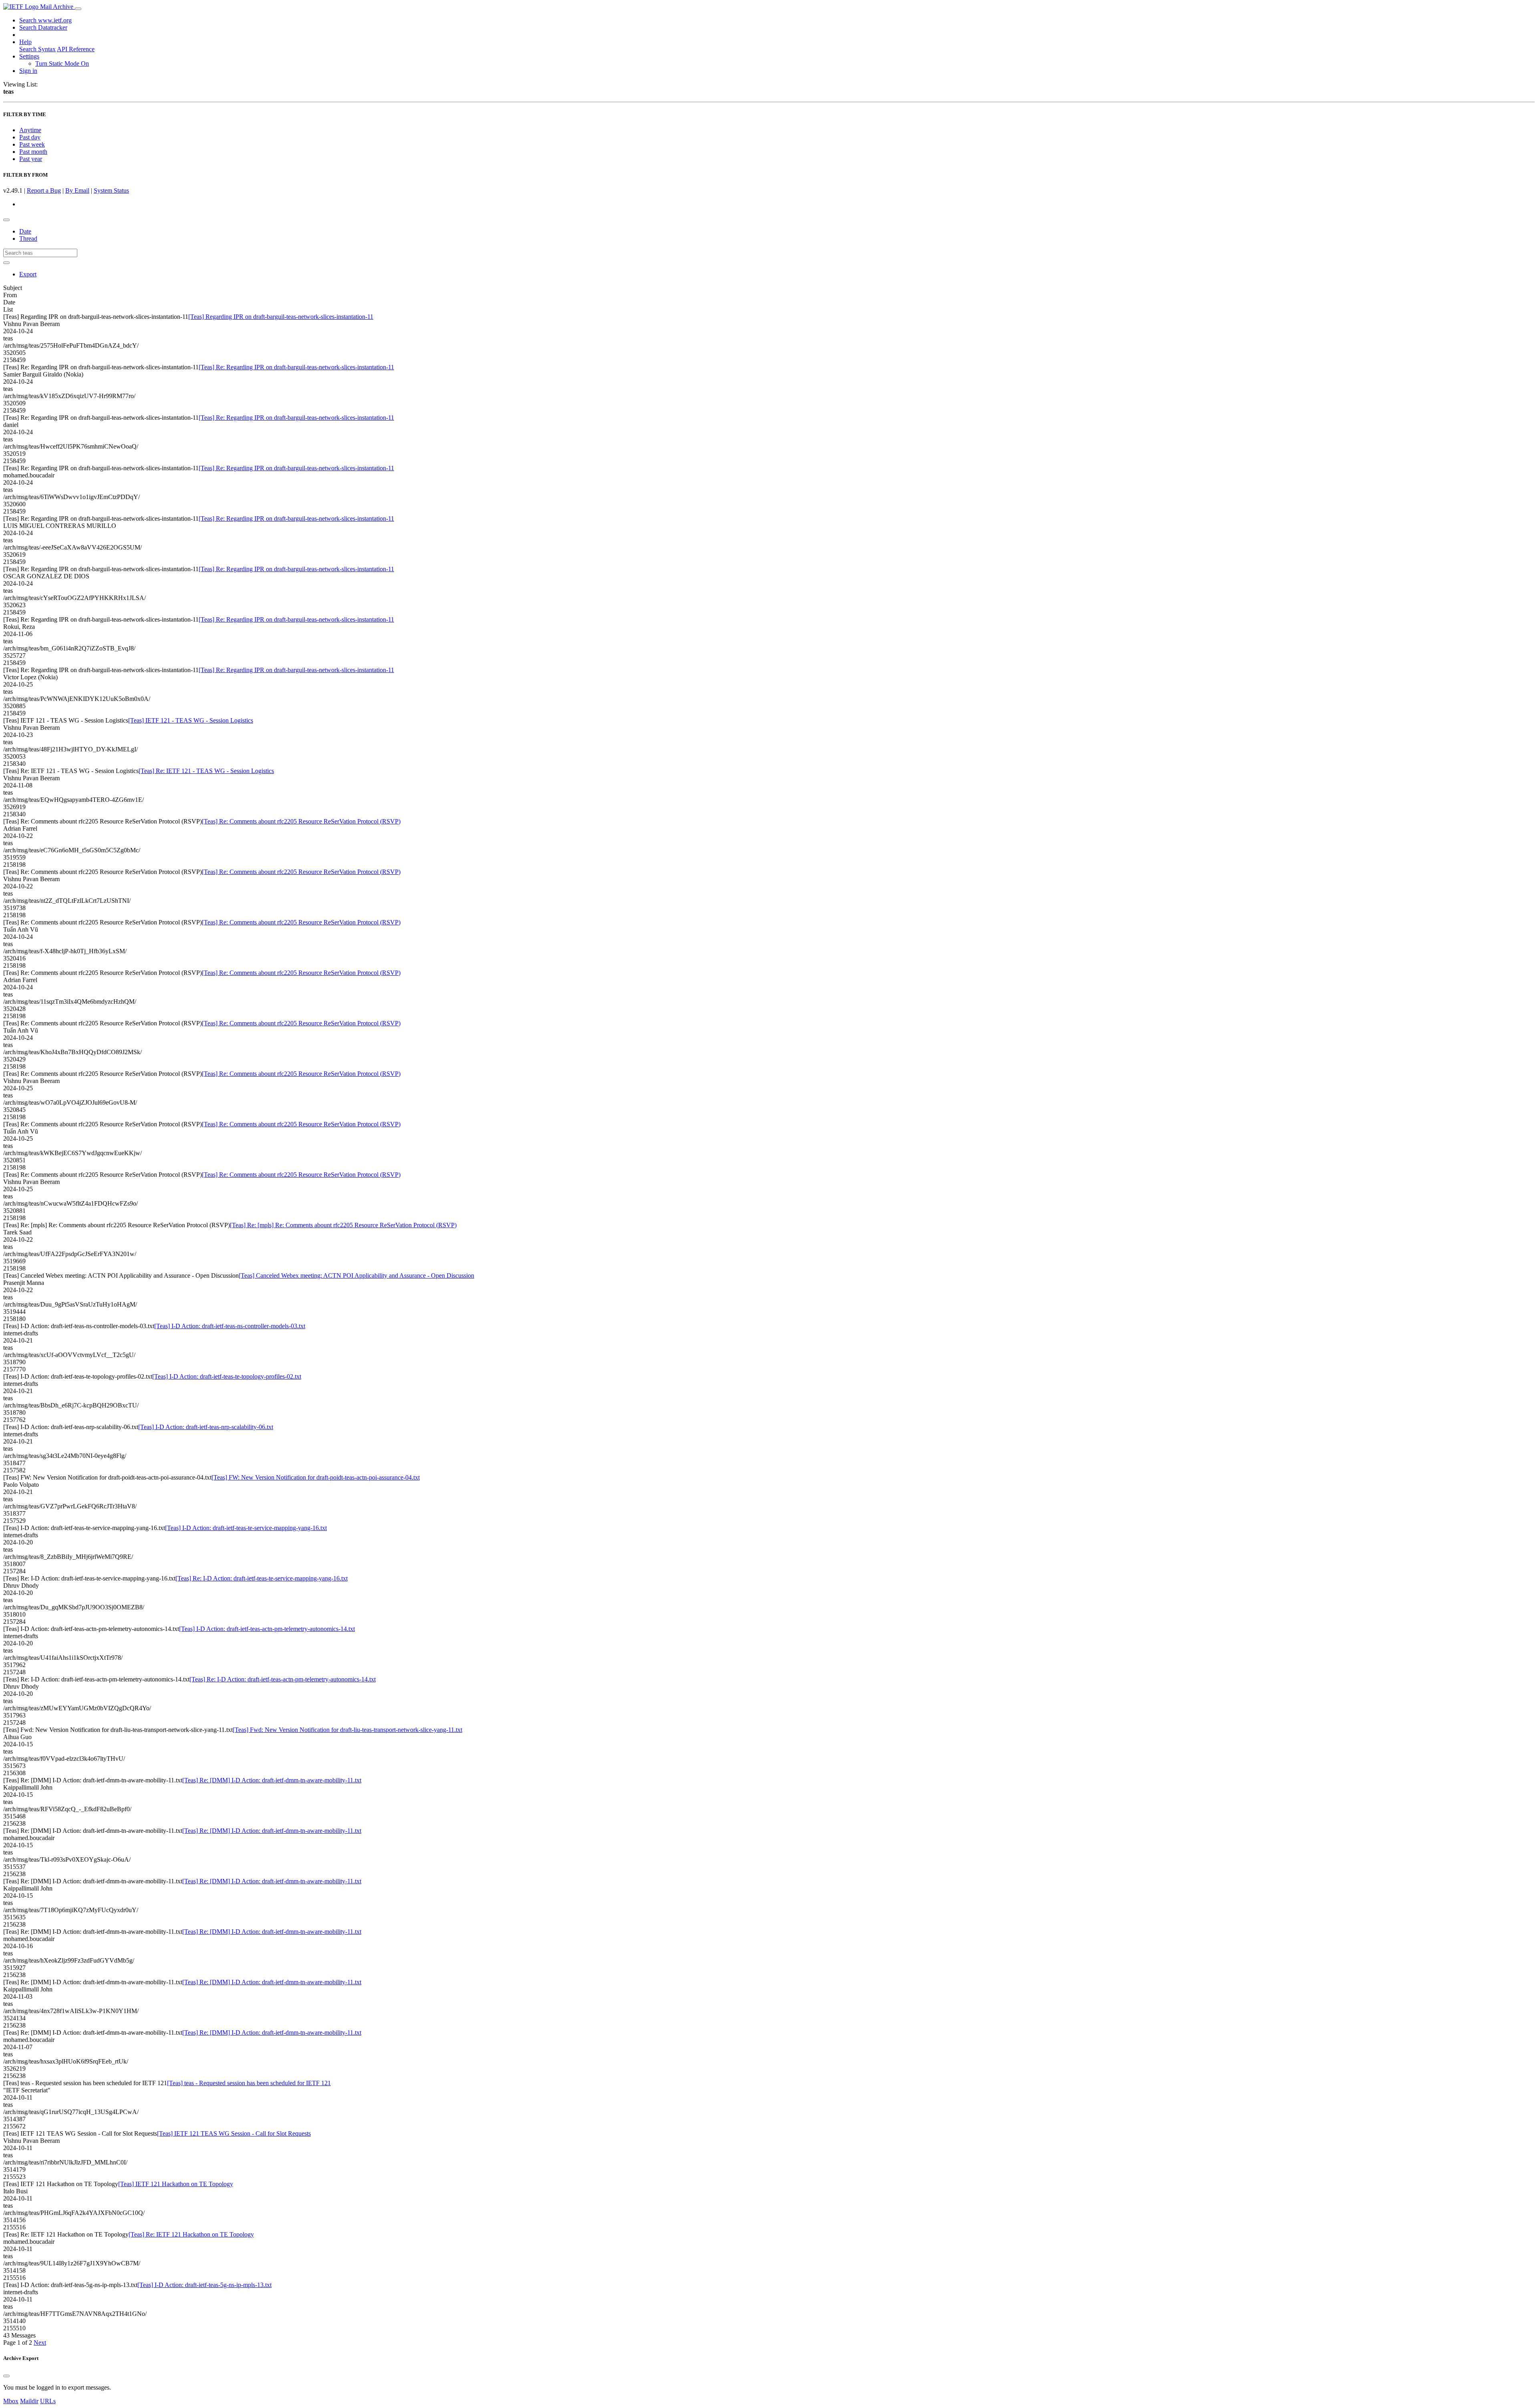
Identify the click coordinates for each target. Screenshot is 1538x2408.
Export (28, 274)
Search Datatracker (43, 27)
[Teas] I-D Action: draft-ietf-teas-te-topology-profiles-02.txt (227, 1376)
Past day (30, 137)
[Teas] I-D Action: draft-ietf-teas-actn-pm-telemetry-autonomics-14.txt (267, 1629)
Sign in (28, 71)
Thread (28, 239)
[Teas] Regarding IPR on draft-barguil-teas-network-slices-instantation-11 (281, 317)
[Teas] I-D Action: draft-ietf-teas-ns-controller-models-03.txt (230, 1326)
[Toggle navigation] (78, 9)
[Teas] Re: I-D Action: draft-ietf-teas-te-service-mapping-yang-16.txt (262, 1578)
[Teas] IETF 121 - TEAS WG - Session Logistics (191, 720)
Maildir (29, 2401)
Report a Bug (44, 190)
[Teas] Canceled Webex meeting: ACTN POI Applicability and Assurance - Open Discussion (356, 1275)
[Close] (6, 2376)
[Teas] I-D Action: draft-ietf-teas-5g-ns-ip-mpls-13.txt (204, 2285)
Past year (31, 159)
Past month (33, 152)
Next (40, 2343)
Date (25, 231)
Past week (32, 144)
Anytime (30, 130)
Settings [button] (29, 56)
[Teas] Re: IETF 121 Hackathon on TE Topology (191, 2234)
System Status (111, 190)
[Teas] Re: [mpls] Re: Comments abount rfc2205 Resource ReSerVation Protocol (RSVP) (343, 1225)
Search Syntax (37, 49)
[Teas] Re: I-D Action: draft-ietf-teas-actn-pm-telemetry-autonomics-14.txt (283, 1679)
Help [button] (25, 42)
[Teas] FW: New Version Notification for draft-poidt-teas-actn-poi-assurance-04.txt (316, 1477)
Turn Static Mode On (62, 63)
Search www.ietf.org (45, 20)
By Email (77, 190)
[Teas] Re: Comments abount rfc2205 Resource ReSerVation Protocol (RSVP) (301, 821)
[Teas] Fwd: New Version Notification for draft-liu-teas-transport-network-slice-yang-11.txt (347, 1730)
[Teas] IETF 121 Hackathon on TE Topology (176, 2184)
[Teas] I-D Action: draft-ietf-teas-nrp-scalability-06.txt (206, 1427)
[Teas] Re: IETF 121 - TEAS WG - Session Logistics (206, 771)
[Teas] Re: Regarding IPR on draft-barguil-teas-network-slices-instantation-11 (296, 367)
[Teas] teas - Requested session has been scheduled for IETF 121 (249, 2083)
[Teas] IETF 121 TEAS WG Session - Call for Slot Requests (234, 2133)
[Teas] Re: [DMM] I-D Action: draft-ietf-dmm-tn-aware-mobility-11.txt (272, 1780)
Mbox (11, 2401)
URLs (48, 2401)
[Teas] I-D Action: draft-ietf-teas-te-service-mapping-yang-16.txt (246, 1528)
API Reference (76, 49)
